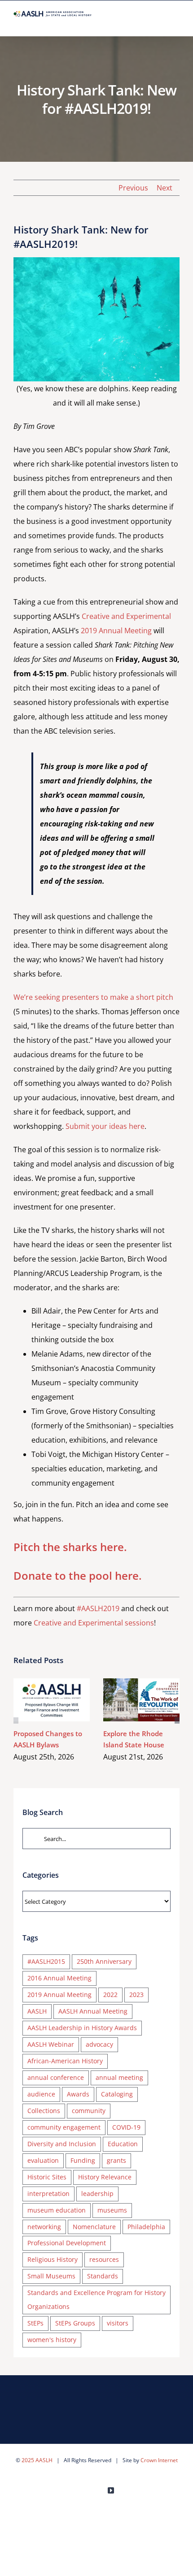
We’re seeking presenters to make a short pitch (93, 997)
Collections (44, 2111)
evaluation (43, 2160)
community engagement (64, 2127)
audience (41, 2094)
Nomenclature (94, 2227)
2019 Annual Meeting (116, 631)
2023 (136, 1995)
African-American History (65, 2061)
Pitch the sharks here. (70, 1547)
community (89, 2111)
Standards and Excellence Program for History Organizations (96, 2299)
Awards (78, 2094)
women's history (52, 2340)
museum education (57, 2210)
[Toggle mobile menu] (176, 22)
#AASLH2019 (98, 1608)
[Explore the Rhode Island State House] (141, 1700)
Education (123, 2144)
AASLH (37, 2011)
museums (112, 2210)
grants (116, 2160)
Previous (133, 188)
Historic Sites (47, 2177)
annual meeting (119, 2077)
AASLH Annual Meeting (93, 2011)
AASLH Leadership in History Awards (82, 2028)
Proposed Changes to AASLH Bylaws (39, 1700)
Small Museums (51, 2276)
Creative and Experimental (126, 616)
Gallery (65, 1700)
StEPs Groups (75, 2323)
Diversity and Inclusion (62, 2144)
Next (164, 188)
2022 (110, 1995)
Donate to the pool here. (78, 1575)
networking (44, 2227)
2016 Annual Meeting (59, 1978)
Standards (103, 2276)
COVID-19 (126, 2127)
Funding (83, 2160)
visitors (118, 2323)
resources (104, 2259)
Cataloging (117, 2094)
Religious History (53, 2259)
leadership (97, 2193)
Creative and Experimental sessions (94, 1623)
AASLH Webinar (51, 2044)
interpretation (48, 2193)
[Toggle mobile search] (160, 22)
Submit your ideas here (105, 1126)
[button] (16, 1720)
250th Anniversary (104, 1961)
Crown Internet (159, 2460)
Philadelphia (146, 2227)
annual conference (56, 2077)
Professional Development (67, 2243)
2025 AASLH (37, 2460)
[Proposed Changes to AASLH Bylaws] (52, 1700)
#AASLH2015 (46, 1961)
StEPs (35, 2323)
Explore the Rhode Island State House (129, 1700)
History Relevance (105, 2177)
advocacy (99, 2044)
